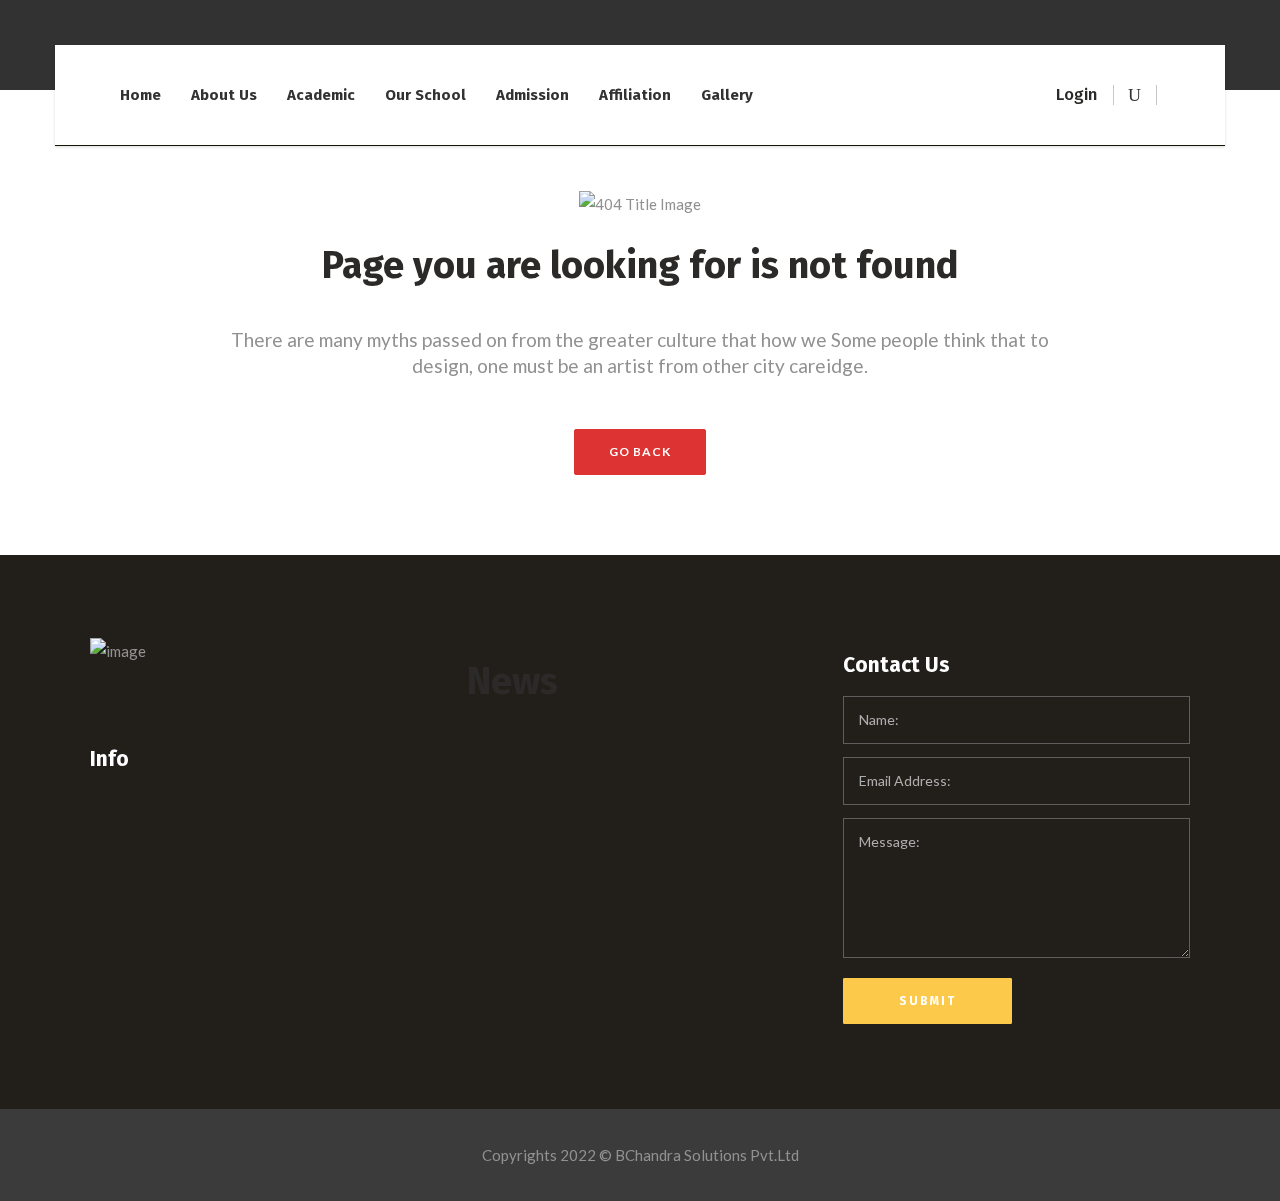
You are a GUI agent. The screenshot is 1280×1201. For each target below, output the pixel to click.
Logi (1072, 94)
